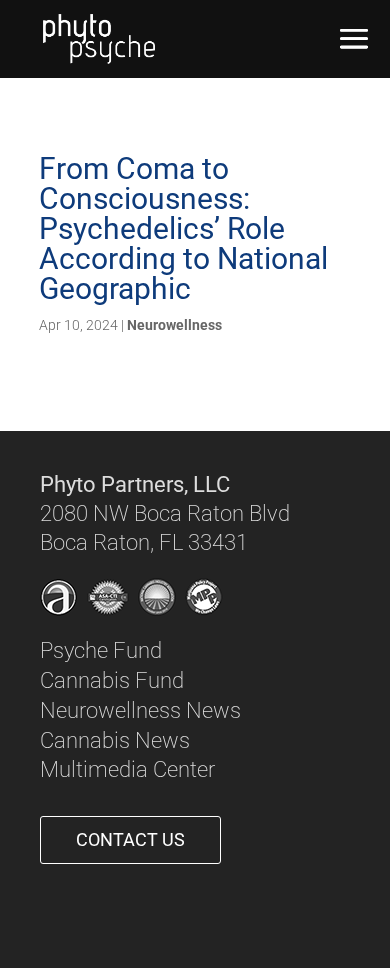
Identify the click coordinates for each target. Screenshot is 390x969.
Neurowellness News (140, 710)
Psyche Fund (101, 650)
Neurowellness (174, 325)
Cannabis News (115, 740)
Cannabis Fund (112, 680)
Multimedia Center (127, 769)
